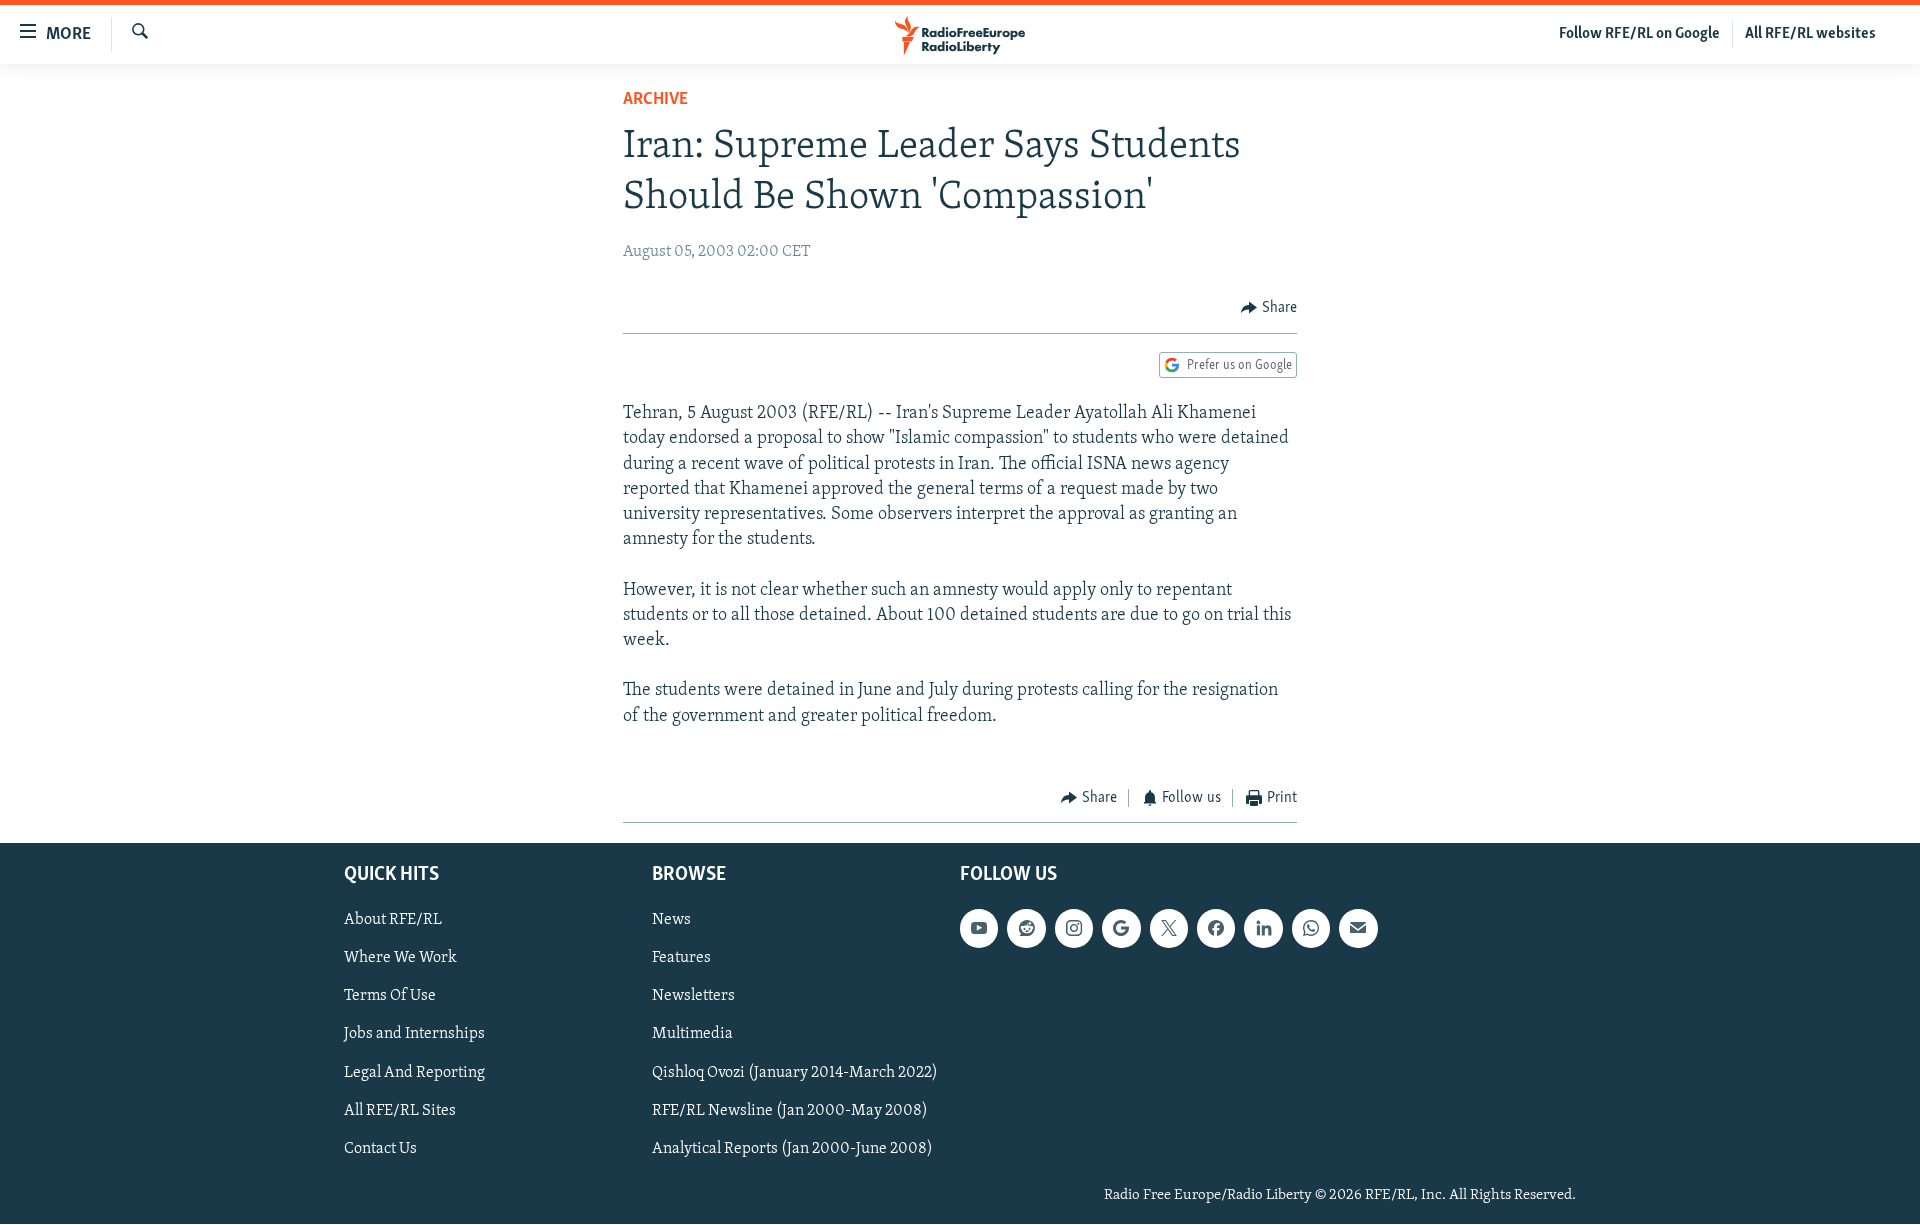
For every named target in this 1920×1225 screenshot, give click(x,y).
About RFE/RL (393, 921)
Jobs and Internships (414, 1035)
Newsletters (693, 997)
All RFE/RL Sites (400, 1111)
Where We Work (400, 959)
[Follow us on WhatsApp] (1311, 929)
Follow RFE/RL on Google (1639, 34)
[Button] (1269, 308)
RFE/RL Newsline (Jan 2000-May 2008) (790, 1111)
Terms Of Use (390, 997)
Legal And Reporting (414, 1073)
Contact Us (380, 1149)
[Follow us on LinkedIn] (1263, 929)
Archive (655, 100)
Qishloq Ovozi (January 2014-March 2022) (795, 1073)
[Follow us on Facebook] (1216, 929)
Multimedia (692, 1035)
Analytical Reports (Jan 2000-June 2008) (792, 1149)
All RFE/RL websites (1810, 34)
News (671, 921)
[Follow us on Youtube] (979, 929)
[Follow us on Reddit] (1026, 929)
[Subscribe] (1358, 929)
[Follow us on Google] (1121, 929)
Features (681, 959)
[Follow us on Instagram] (1074, 929)
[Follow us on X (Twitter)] (1169, 929)
